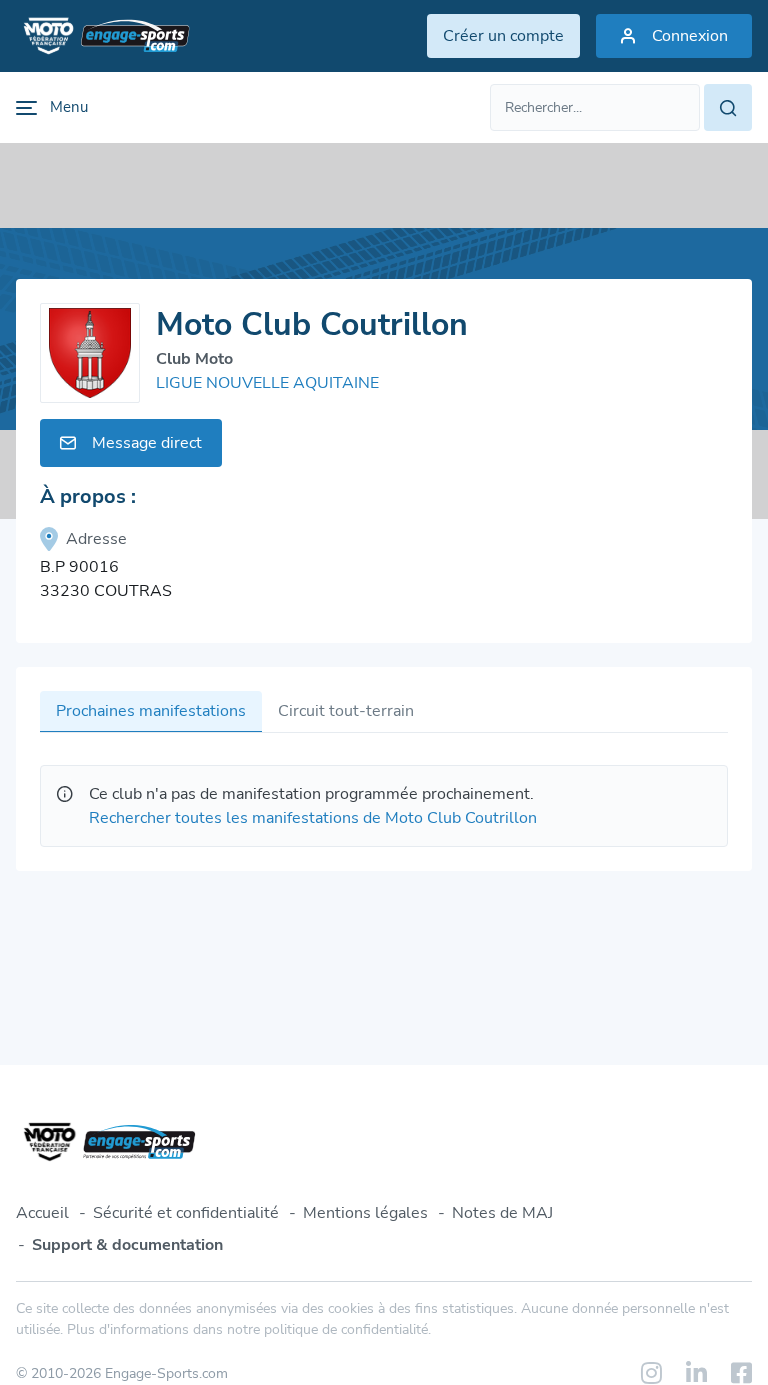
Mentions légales (365, 1213)
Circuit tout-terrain (346, 711)
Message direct (147, 443)
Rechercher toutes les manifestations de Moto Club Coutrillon (313, 818)
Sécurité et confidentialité (186, 1213)
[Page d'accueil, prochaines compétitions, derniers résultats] (103, 36)
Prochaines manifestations (151, 711)
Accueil (42, 1213)
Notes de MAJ (502, 1213)
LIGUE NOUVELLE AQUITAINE (267, 383)
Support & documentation (127, 1245)
